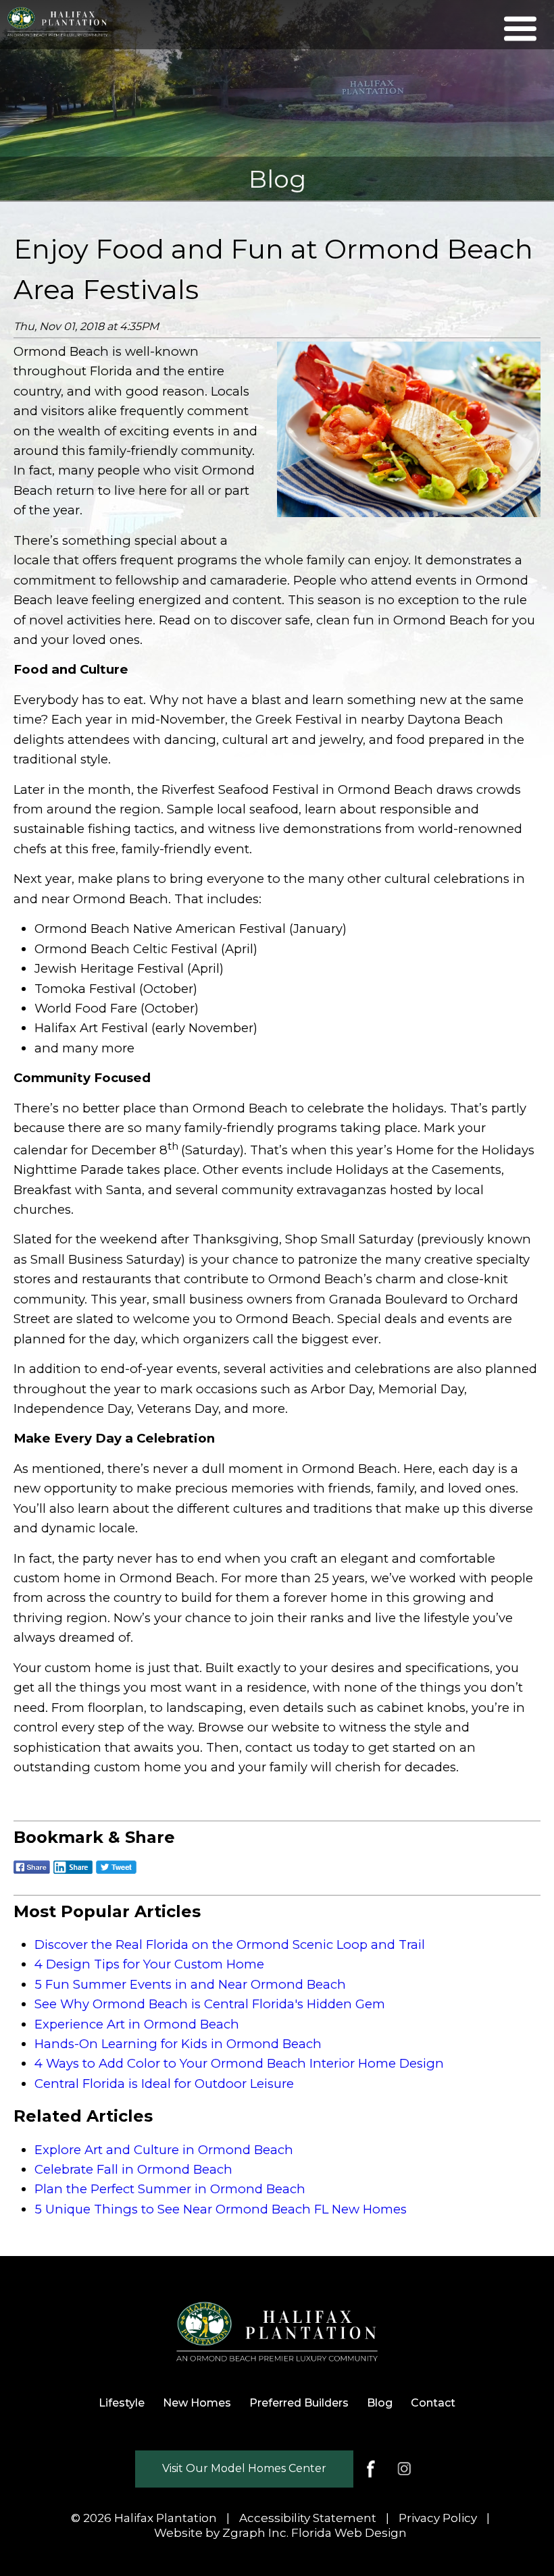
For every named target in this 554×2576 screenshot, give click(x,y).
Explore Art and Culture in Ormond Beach (164, 2150)
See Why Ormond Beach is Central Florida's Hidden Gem (210, 2004)
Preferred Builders (299, 2403)
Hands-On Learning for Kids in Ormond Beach (178, 2044)
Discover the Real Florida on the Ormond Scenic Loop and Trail (230, 1944)
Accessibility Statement (308, 2518)
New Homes (197, 2403)
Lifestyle (122, 2403)
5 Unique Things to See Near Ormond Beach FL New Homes (221, 2209)
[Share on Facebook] (32, 1874)
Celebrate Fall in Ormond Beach (133, 2169)
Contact (433, 2403)
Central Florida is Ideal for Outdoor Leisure (164, 2084)
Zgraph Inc (254, 2533)
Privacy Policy (438, 2518)
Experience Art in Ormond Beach (137, 2024)
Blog (380, 2403)
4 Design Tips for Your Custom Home (149, 1964)
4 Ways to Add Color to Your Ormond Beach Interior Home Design (239, 2063)
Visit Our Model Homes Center (244, 2468)
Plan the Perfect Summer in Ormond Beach (170, 2189)
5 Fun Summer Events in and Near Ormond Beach (190, 1984)
